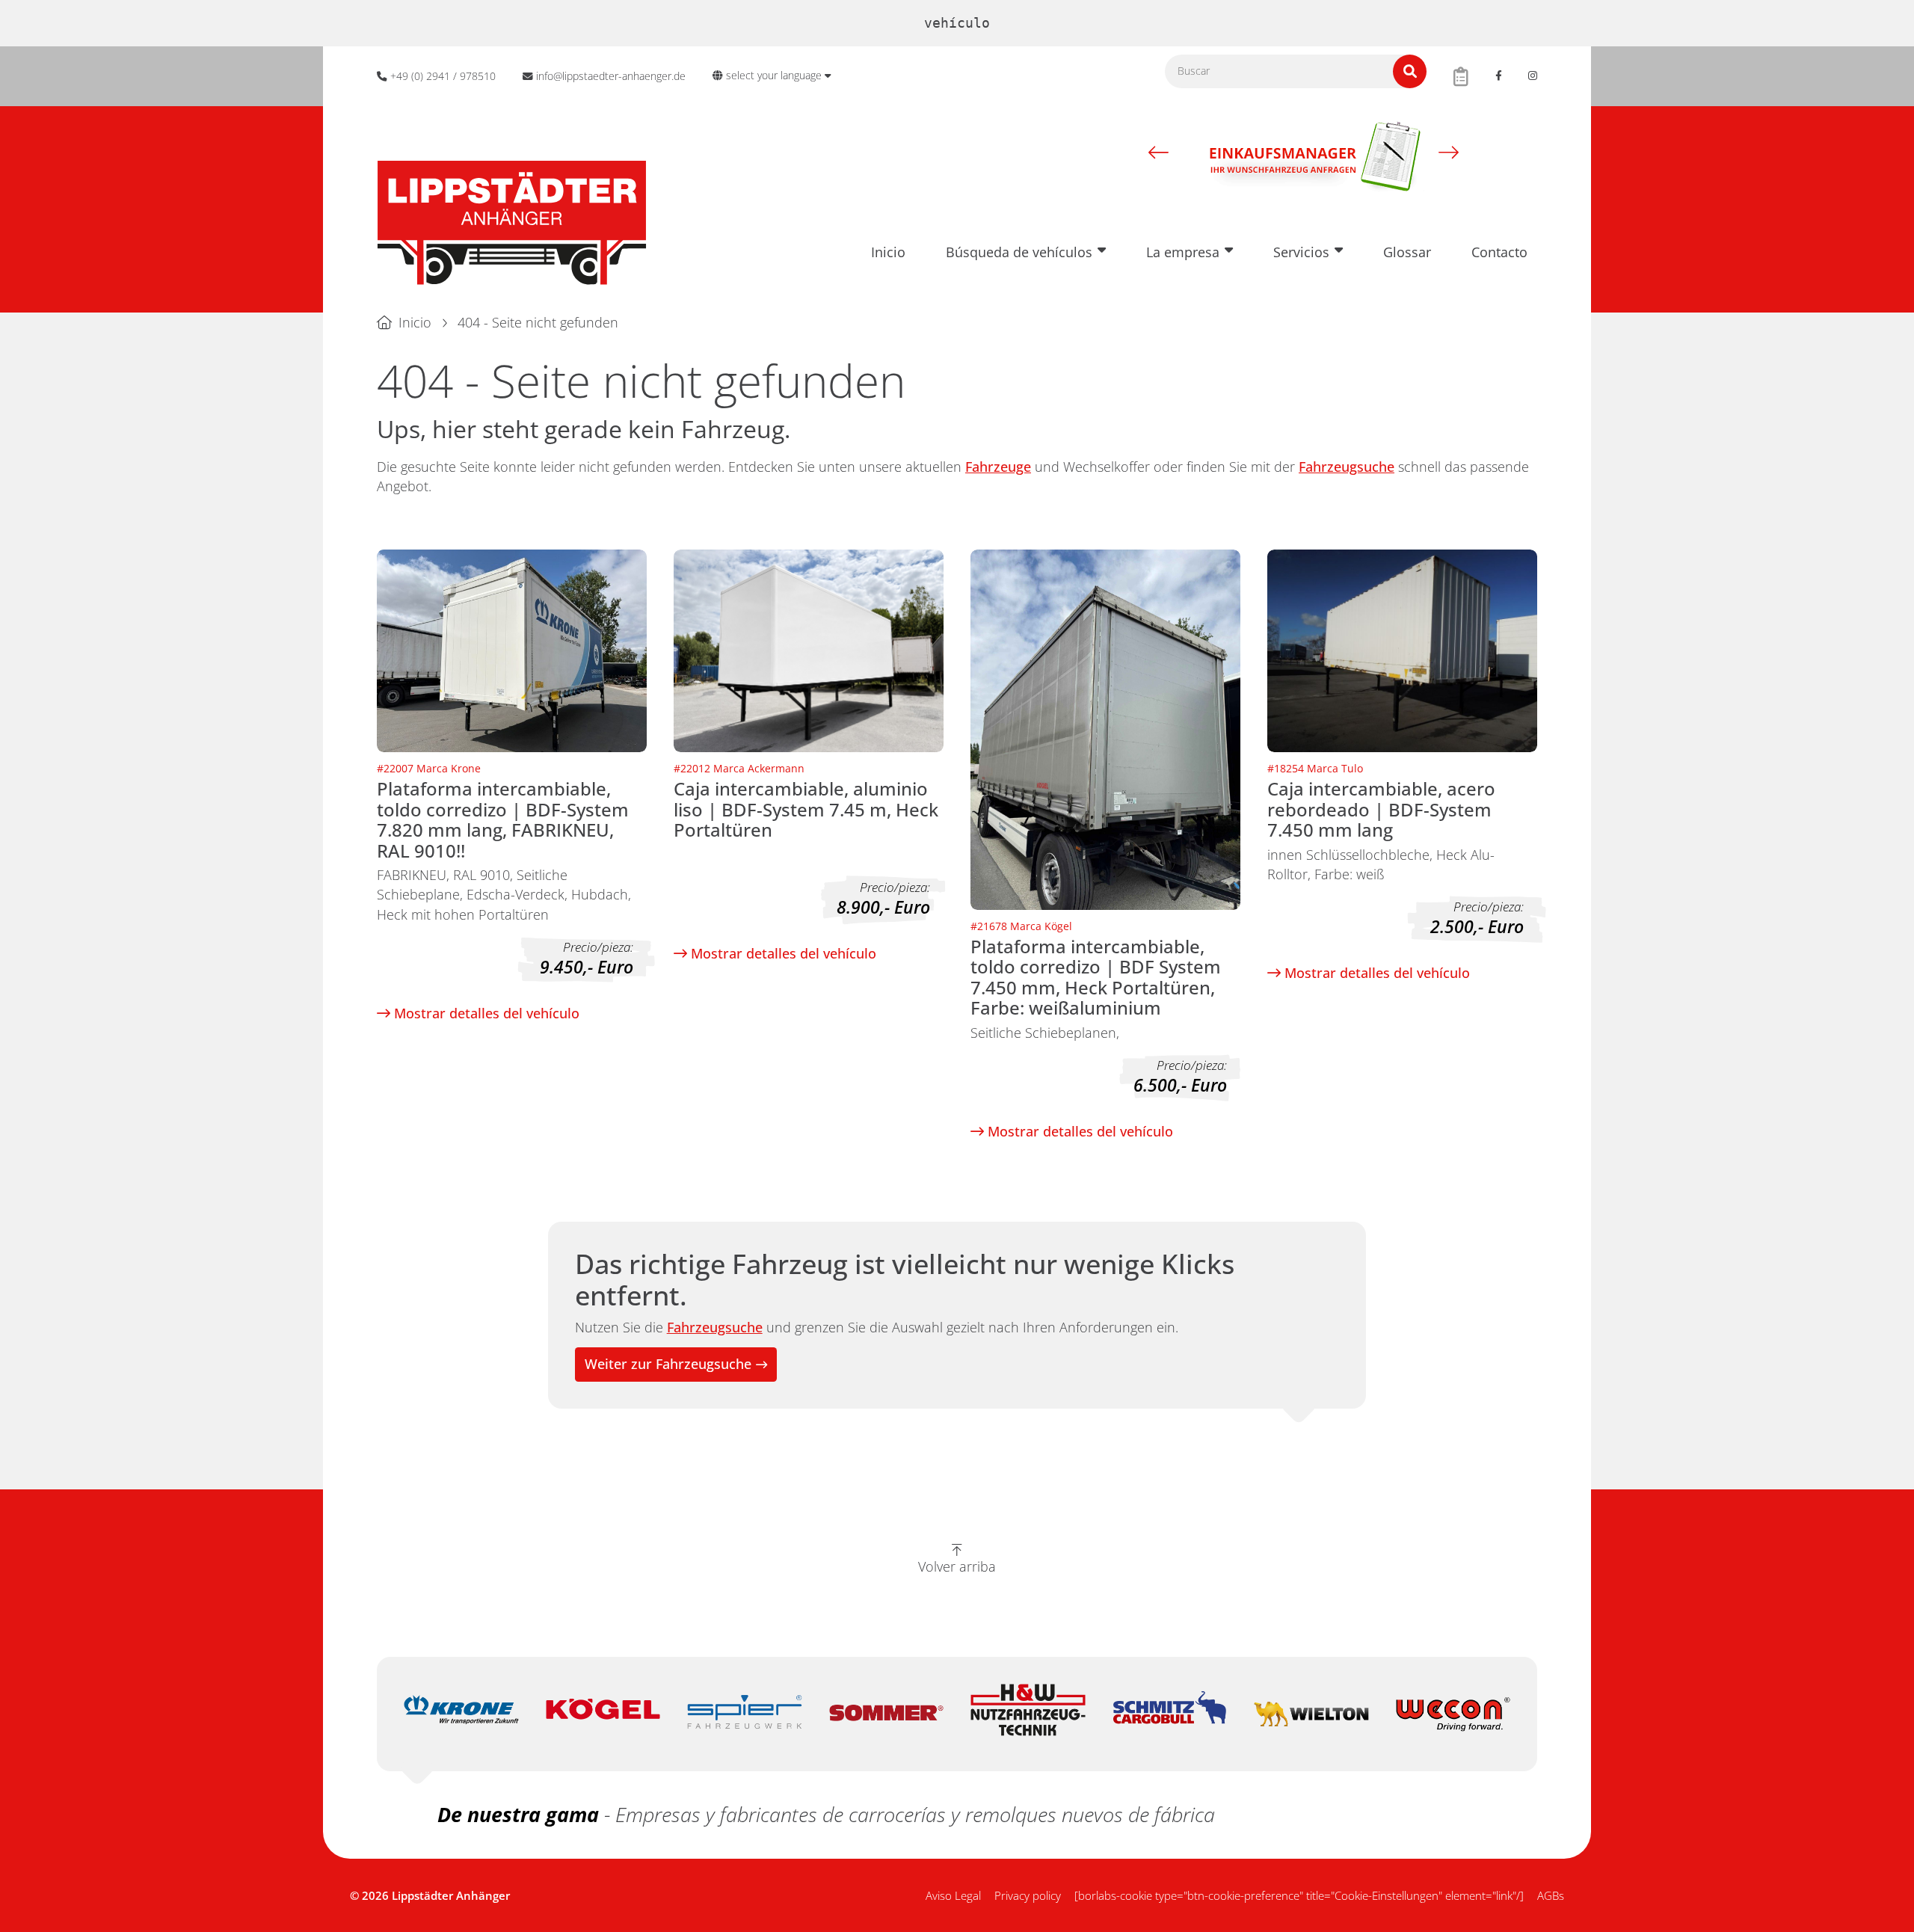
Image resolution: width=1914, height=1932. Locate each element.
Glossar (1407, 252)
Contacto (1499, 252)
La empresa (1183, 252)
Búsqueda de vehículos (1019, 252)
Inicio (888, 252)
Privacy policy (1028, 1895)
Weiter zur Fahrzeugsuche (668, 1364)
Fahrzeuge (998, 467)
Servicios (1301, 252)
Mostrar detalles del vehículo (485, 1013)
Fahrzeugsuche (1347, 467)
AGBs (1551, 1895)
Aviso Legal (953, 1895)
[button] (1158, 152)
